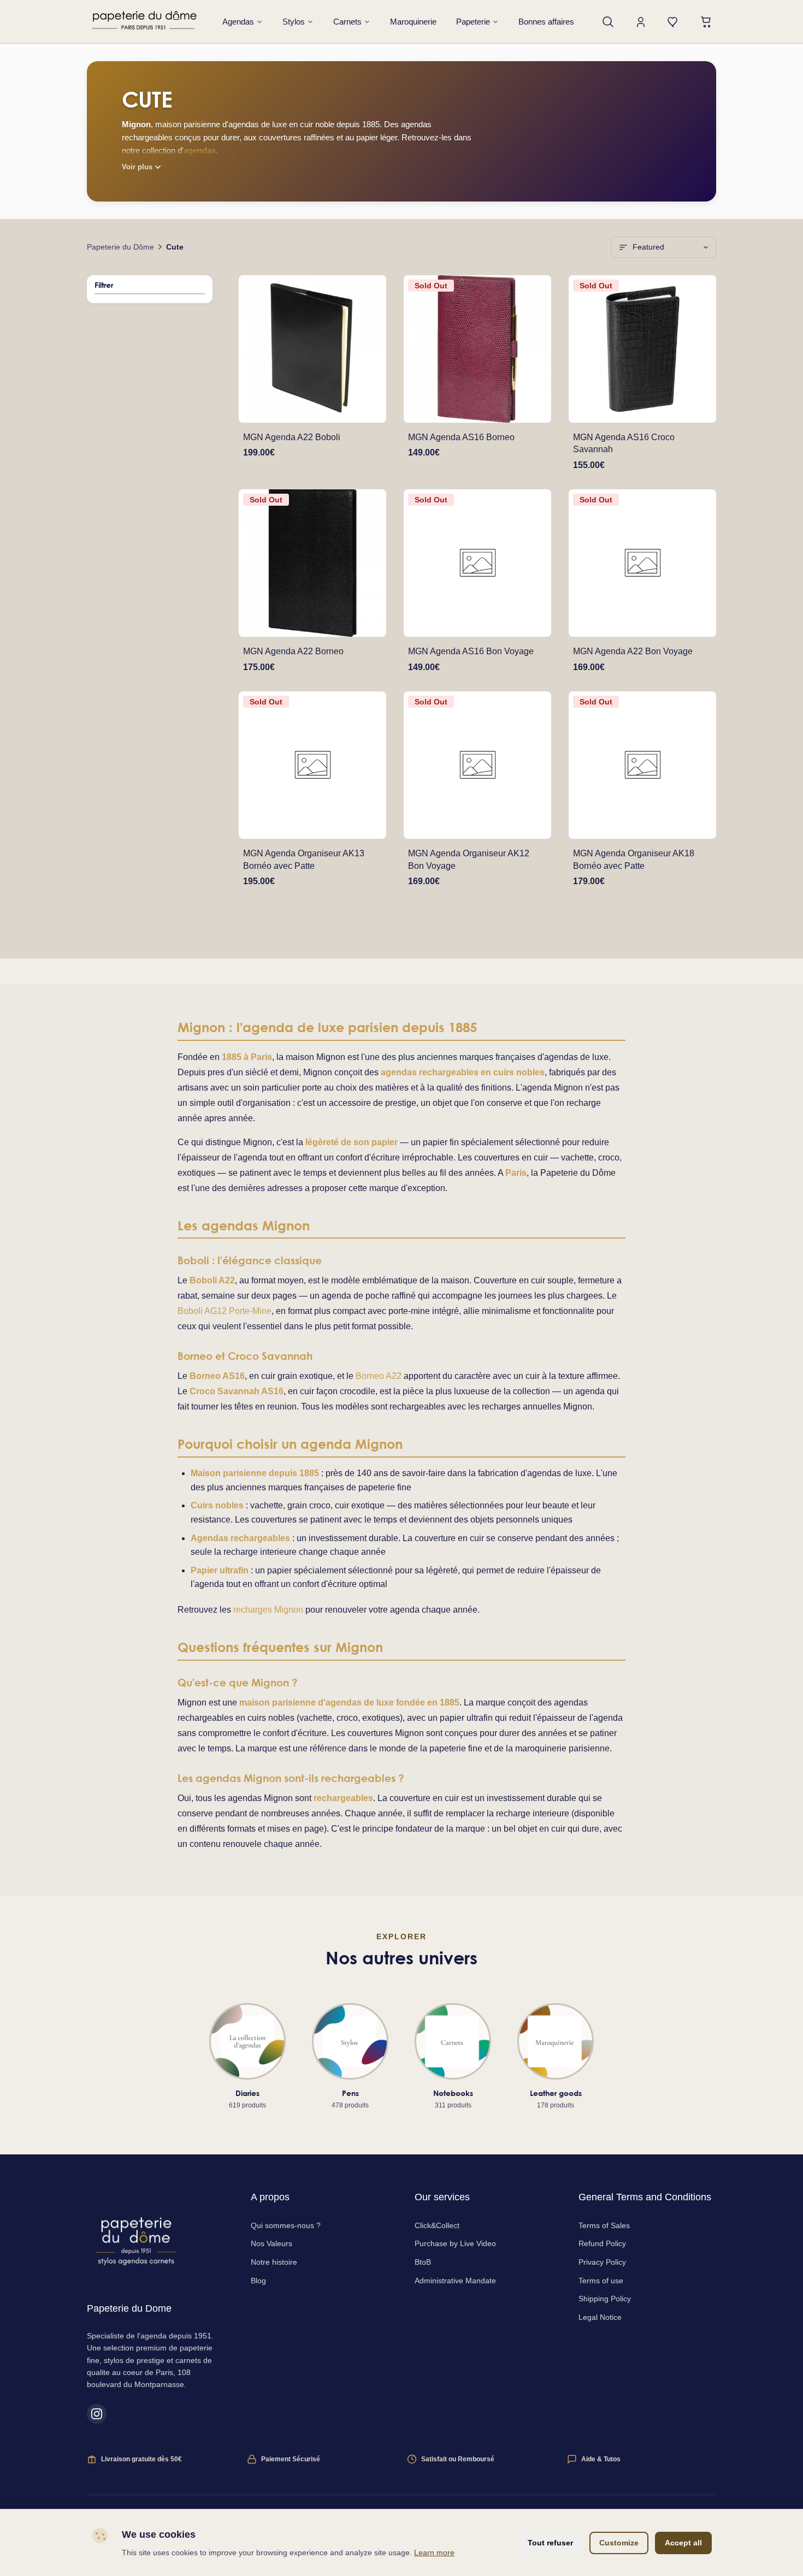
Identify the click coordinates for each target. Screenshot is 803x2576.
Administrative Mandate (455, 2281)
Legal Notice (600, 2317)
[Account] (641, 22)
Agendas (238, 22)
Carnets (347, 22)
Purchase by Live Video (455, 2243)
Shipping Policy (605, 2299)
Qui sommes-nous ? (286, 2225)
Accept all (683, 2543)
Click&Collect (437, 2225)
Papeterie (473, 22)
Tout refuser (550, 2543)
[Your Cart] (706, 22)
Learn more (434, 2553)
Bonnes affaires (546, 22)
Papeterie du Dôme (120, 247)
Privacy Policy (602, 2262)
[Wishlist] (674, 22)
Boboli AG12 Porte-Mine (225, 1311)
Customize (619, 2543)
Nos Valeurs (271, 2243)
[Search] (608, 22)
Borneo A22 (379, 1376)
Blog (258, 2281)
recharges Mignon (268, 1610)
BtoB (423, 2262)
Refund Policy (602, 2243)
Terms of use (601, 2281)
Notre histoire (274, 2262)
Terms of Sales (604, 2225)
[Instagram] (97, 2414)
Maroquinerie (413, 22)
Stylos (294, 22)
